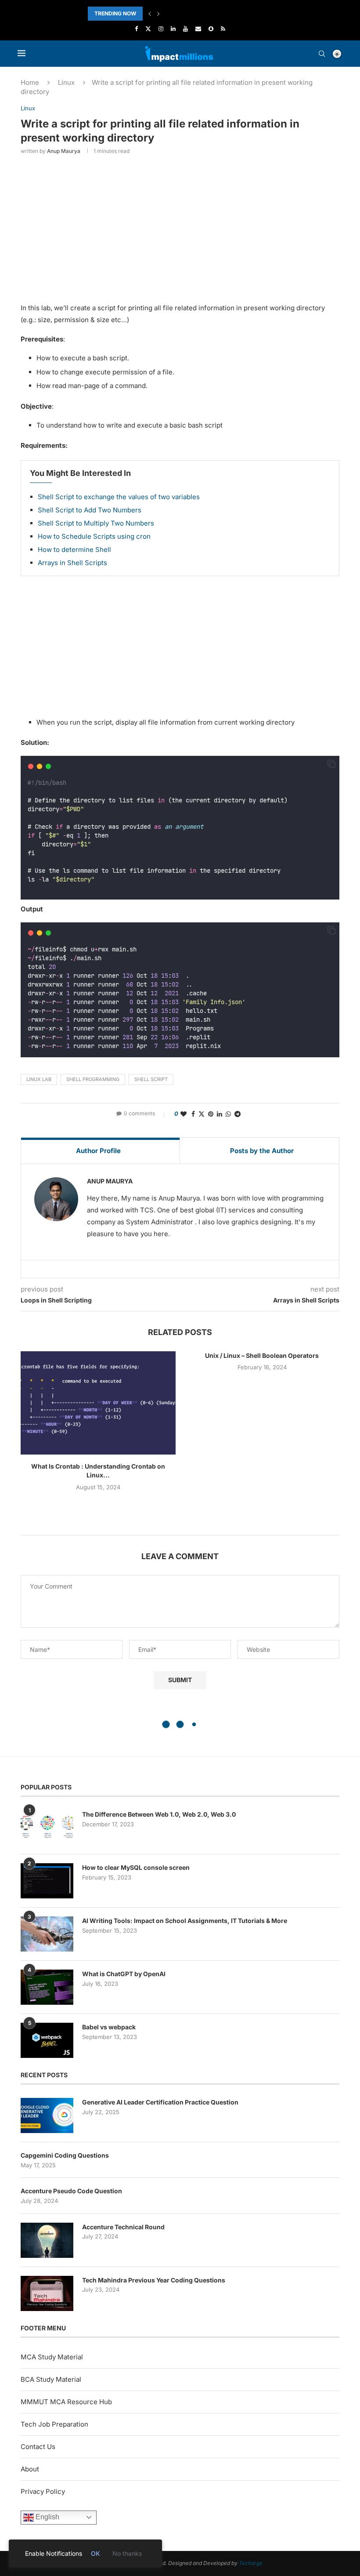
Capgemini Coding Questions (65, 2155)
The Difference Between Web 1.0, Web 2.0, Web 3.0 (159, 1814)
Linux (66, 82)
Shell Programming (93, 1079)
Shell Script (151, 1079)
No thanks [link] (127, 2553)
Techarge (251, 2563)
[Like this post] (184, 1114)
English (47, 2517)
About (30, 2469)
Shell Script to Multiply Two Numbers (96, 523)
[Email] (198, 29)
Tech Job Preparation (54, 2424)
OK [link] (95, 2553)
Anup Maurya (64, 151)
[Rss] (223, 29)
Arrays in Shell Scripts (72, 563)
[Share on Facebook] (193, 1114)
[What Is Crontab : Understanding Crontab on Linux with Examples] (98, 1403)
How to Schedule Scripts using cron (94, 536)
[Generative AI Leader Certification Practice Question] (47, 2115)
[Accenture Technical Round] (47, 2240)
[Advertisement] (180, 227)
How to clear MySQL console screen (136, 1867)
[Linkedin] (173, 29)
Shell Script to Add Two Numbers (90, 510)
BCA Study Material (51, 2379)
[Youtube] (185, 29)
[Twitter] (148, 29)
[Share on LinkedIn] (220, 1114)
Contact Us (38, 2447)
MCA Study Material (52, 2357)
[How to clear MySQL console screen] (47, 1881)
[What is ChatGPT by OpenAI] (47, 1987)
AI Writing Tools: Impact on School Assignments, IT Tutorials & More (185, 1921)
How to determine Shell (74, 550)
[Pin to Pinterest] (211, 1114)
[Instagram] (161, 29)
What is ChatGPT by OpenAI (124, 1974)
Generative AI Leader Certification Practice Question (160, 2102)
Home (30, 82)
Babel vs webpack (109, 2027)
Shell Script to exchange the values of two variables (119, 497)
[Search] (322, 54)
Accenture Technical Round (123, 2227)
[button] (150, 14)
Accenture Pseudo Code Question (71, 2191)
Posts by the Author (262, 1151)
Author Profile (98, 1151)
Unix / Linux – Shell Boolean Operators (262, 1355)
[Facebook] (136, 29)
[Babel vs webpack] (47, 2040)
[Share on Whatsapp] (228, 1114)
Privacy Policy (43, 2491)
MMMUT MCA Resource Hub (66, 2402)
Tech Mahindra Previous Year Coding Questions (154, 2280)
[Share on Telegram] (238, 1114)
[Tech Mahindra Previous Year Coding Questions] (47, 2293)
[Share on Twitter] (202, 1114)
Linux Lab (39, 1079)
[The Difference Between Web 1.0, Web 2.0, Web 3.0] (47, 1828)
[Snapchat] (211, 29)
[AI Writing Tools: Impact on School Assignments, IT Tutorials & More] (47, 1934)
